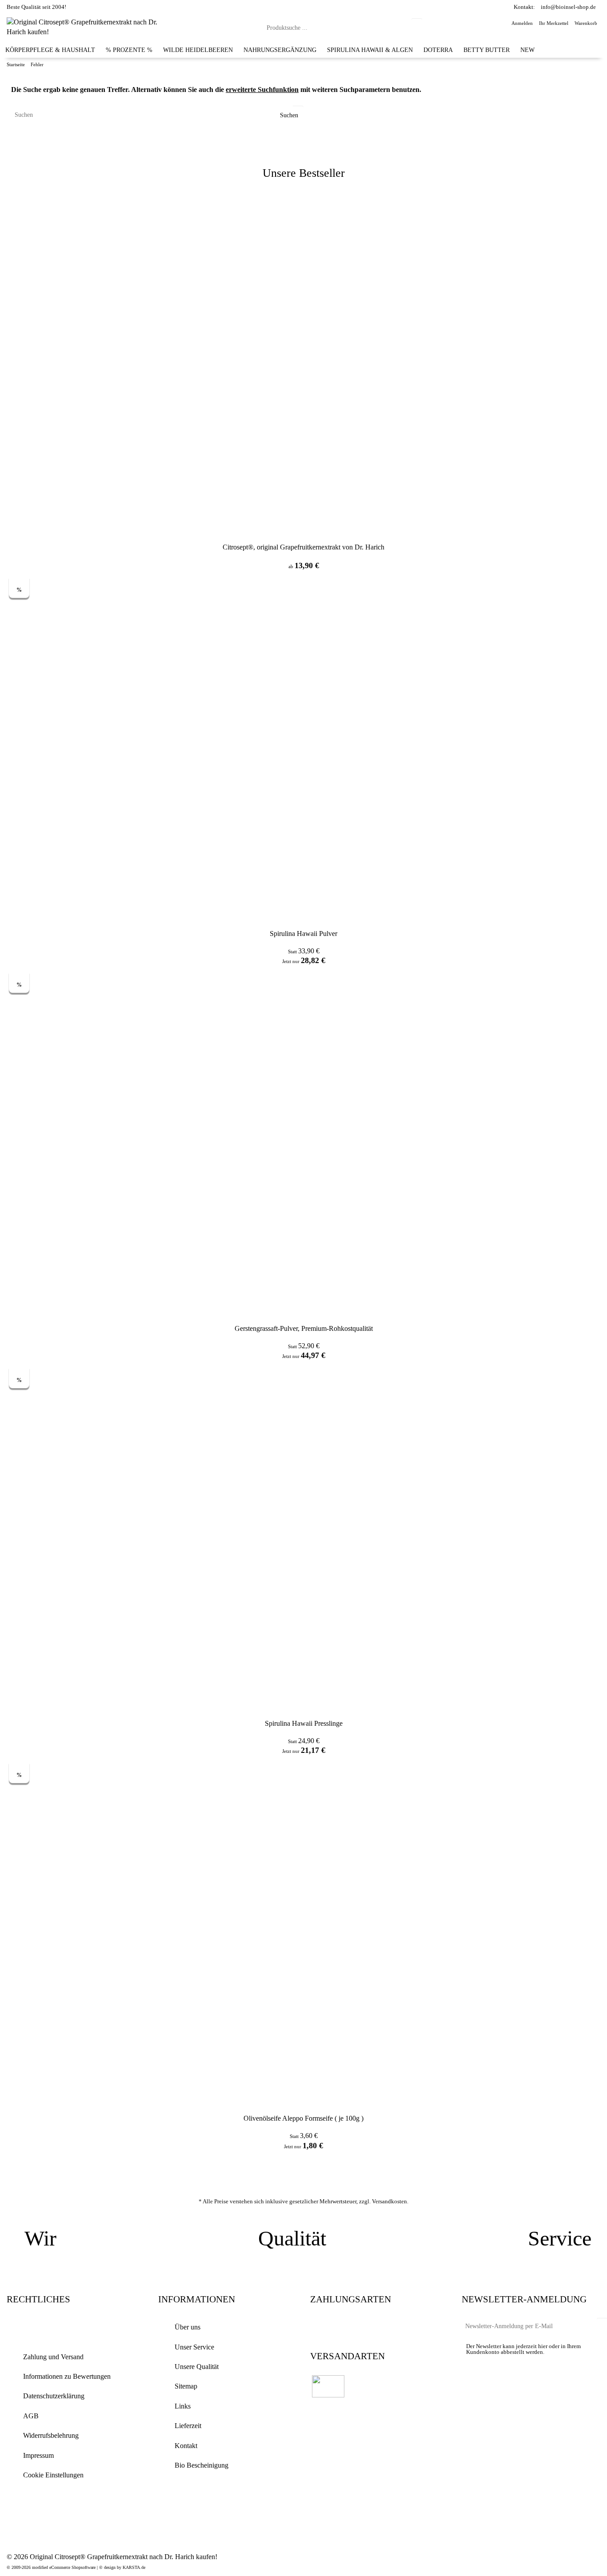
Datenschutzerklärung (54, 2396)
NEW (527, 50)
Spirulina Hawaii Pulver (303, 934)
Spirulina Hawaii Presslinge (304, 1723)
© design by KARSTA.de (122, 2567)
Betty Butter (487, 50)
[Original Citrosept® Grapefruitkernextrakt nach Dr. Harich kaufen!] (88, 26)
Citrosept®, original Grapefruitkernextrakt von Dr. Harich (303, 547)
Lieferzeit (188, 2426)
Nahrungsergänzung (280, 50)
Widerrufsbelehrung (51, 2435)
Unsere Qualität (197, 2367)
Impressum (38, 2455)
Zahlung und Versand (53, 2357)
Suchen (288, 115)
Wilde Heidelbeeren (198, 50)
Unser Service (194, 2347)
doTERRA (438, 50)
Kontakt (186, 2446)
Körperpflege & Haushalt (50, 50)
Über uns (188, 2327)
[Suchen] (417, 27)
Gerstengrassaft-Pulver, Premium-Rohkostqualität (304, 1328)
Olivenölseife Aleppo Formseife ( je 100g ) (303, 2118)
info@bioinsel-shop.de (568, 7)
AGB (31, 2416)
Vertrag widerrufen (62, 2328)
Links (183, 2406)
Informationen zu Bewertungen (67, 2376)
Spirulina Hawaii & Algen (370, 50)
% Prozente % (129, 50)
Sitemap (186, 2386)
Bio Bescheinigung (202, 2465)
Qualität (292, 2238)
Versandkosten (389, 2201)
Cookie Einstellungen (53, 2475)
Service (560, 2238)
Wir (40, 2238)
